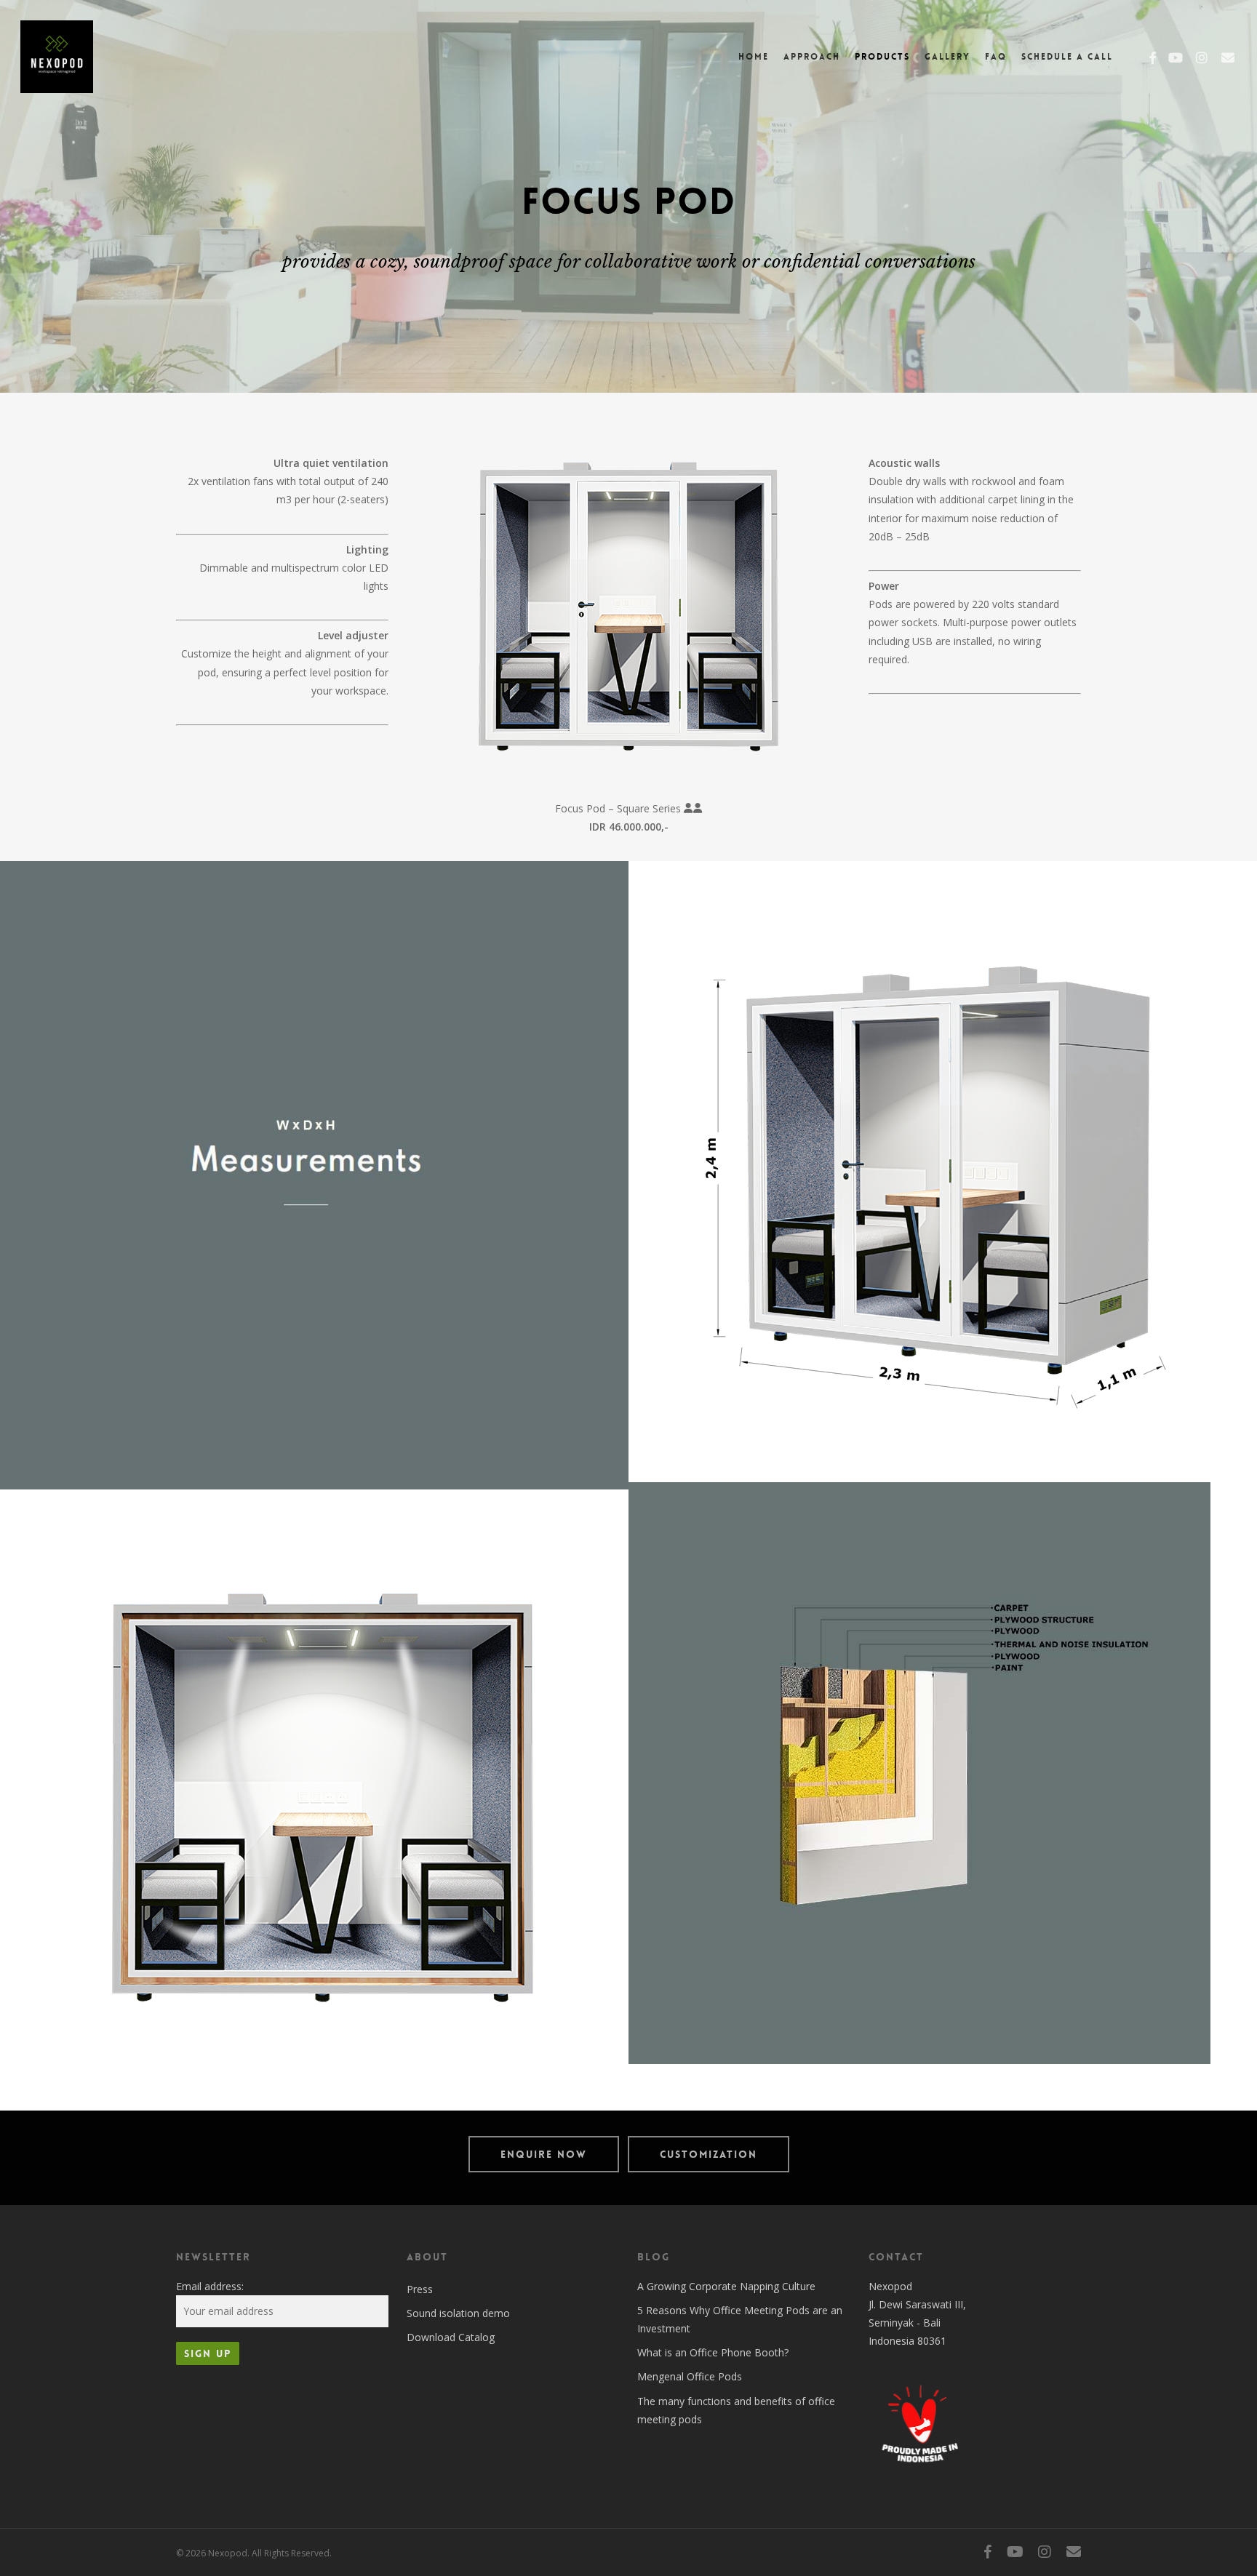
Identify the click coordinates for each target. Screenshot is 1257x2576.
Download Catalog (451, 2337)
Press (420, 2289)
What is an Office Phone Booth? (713, 2352)
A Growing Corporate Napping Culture (726, 2286)
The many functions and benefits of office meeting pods (736, 2410)
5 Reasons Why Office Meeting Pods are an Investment (740, 2319)
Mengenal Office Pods (690, 2376)
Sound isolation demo (458, 2313)
